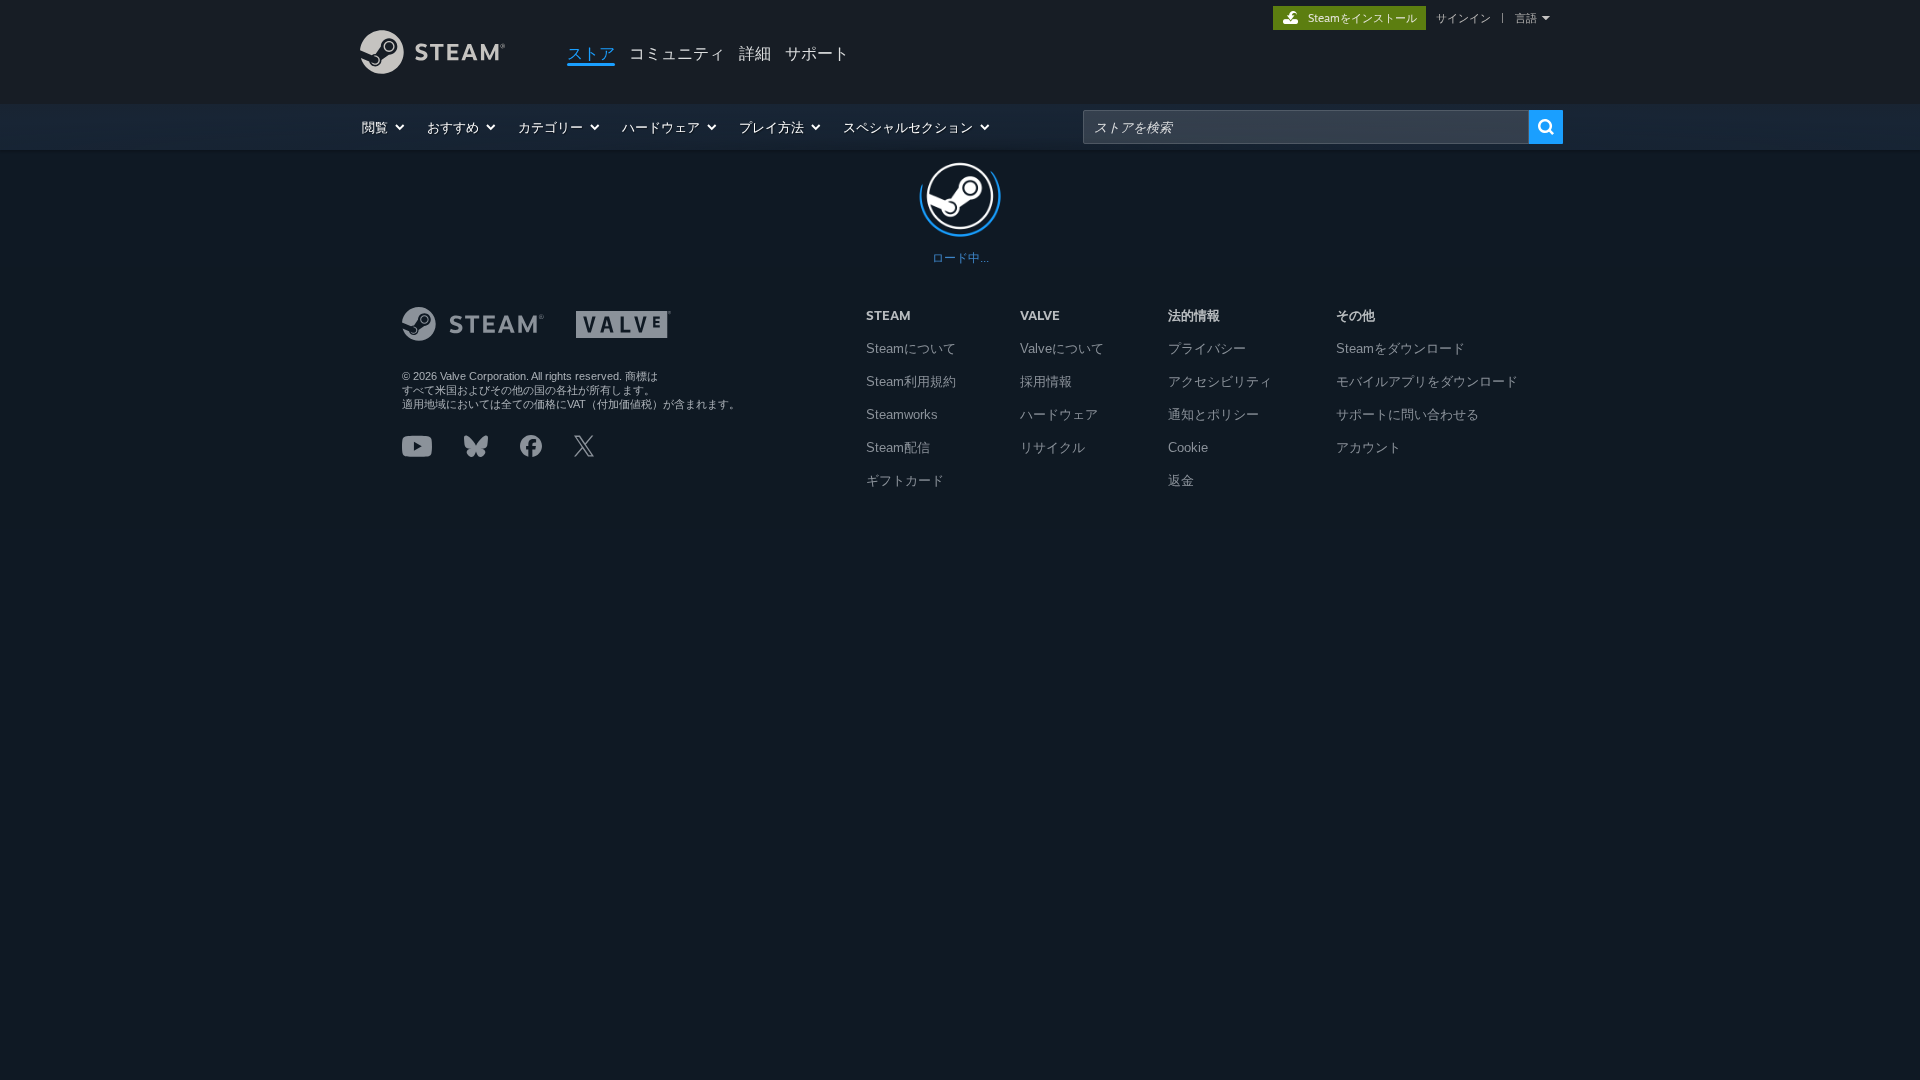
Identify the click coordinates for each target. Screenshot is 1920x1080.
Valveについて (1062, 348)
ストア (591, 53)
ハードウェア (1059, 414)
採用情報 (1046, 381)
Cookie (1188, 447)
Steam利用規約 (911, 381)
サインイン (1463, 18)
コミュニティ (677, 53)
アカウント (1368, 447)
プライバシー (1207, 348)
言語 (1526, 18)
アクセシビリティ (1220, 381)
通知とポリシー (1213, 414)
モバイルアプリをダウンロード (1427, 381)
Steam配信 (898, 447)
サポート (817, 53)
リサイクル (1052, 447)
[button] (384, 127)
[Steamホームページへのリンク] (432, 68)
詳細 (755, 53)
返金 (1181, 480)
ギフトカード (905, 480)
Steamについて (911, 348)
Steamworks (902, 414)
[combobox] (1306, 127)
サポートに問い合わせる (1407, 414)
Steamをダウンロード (1400, 348)
